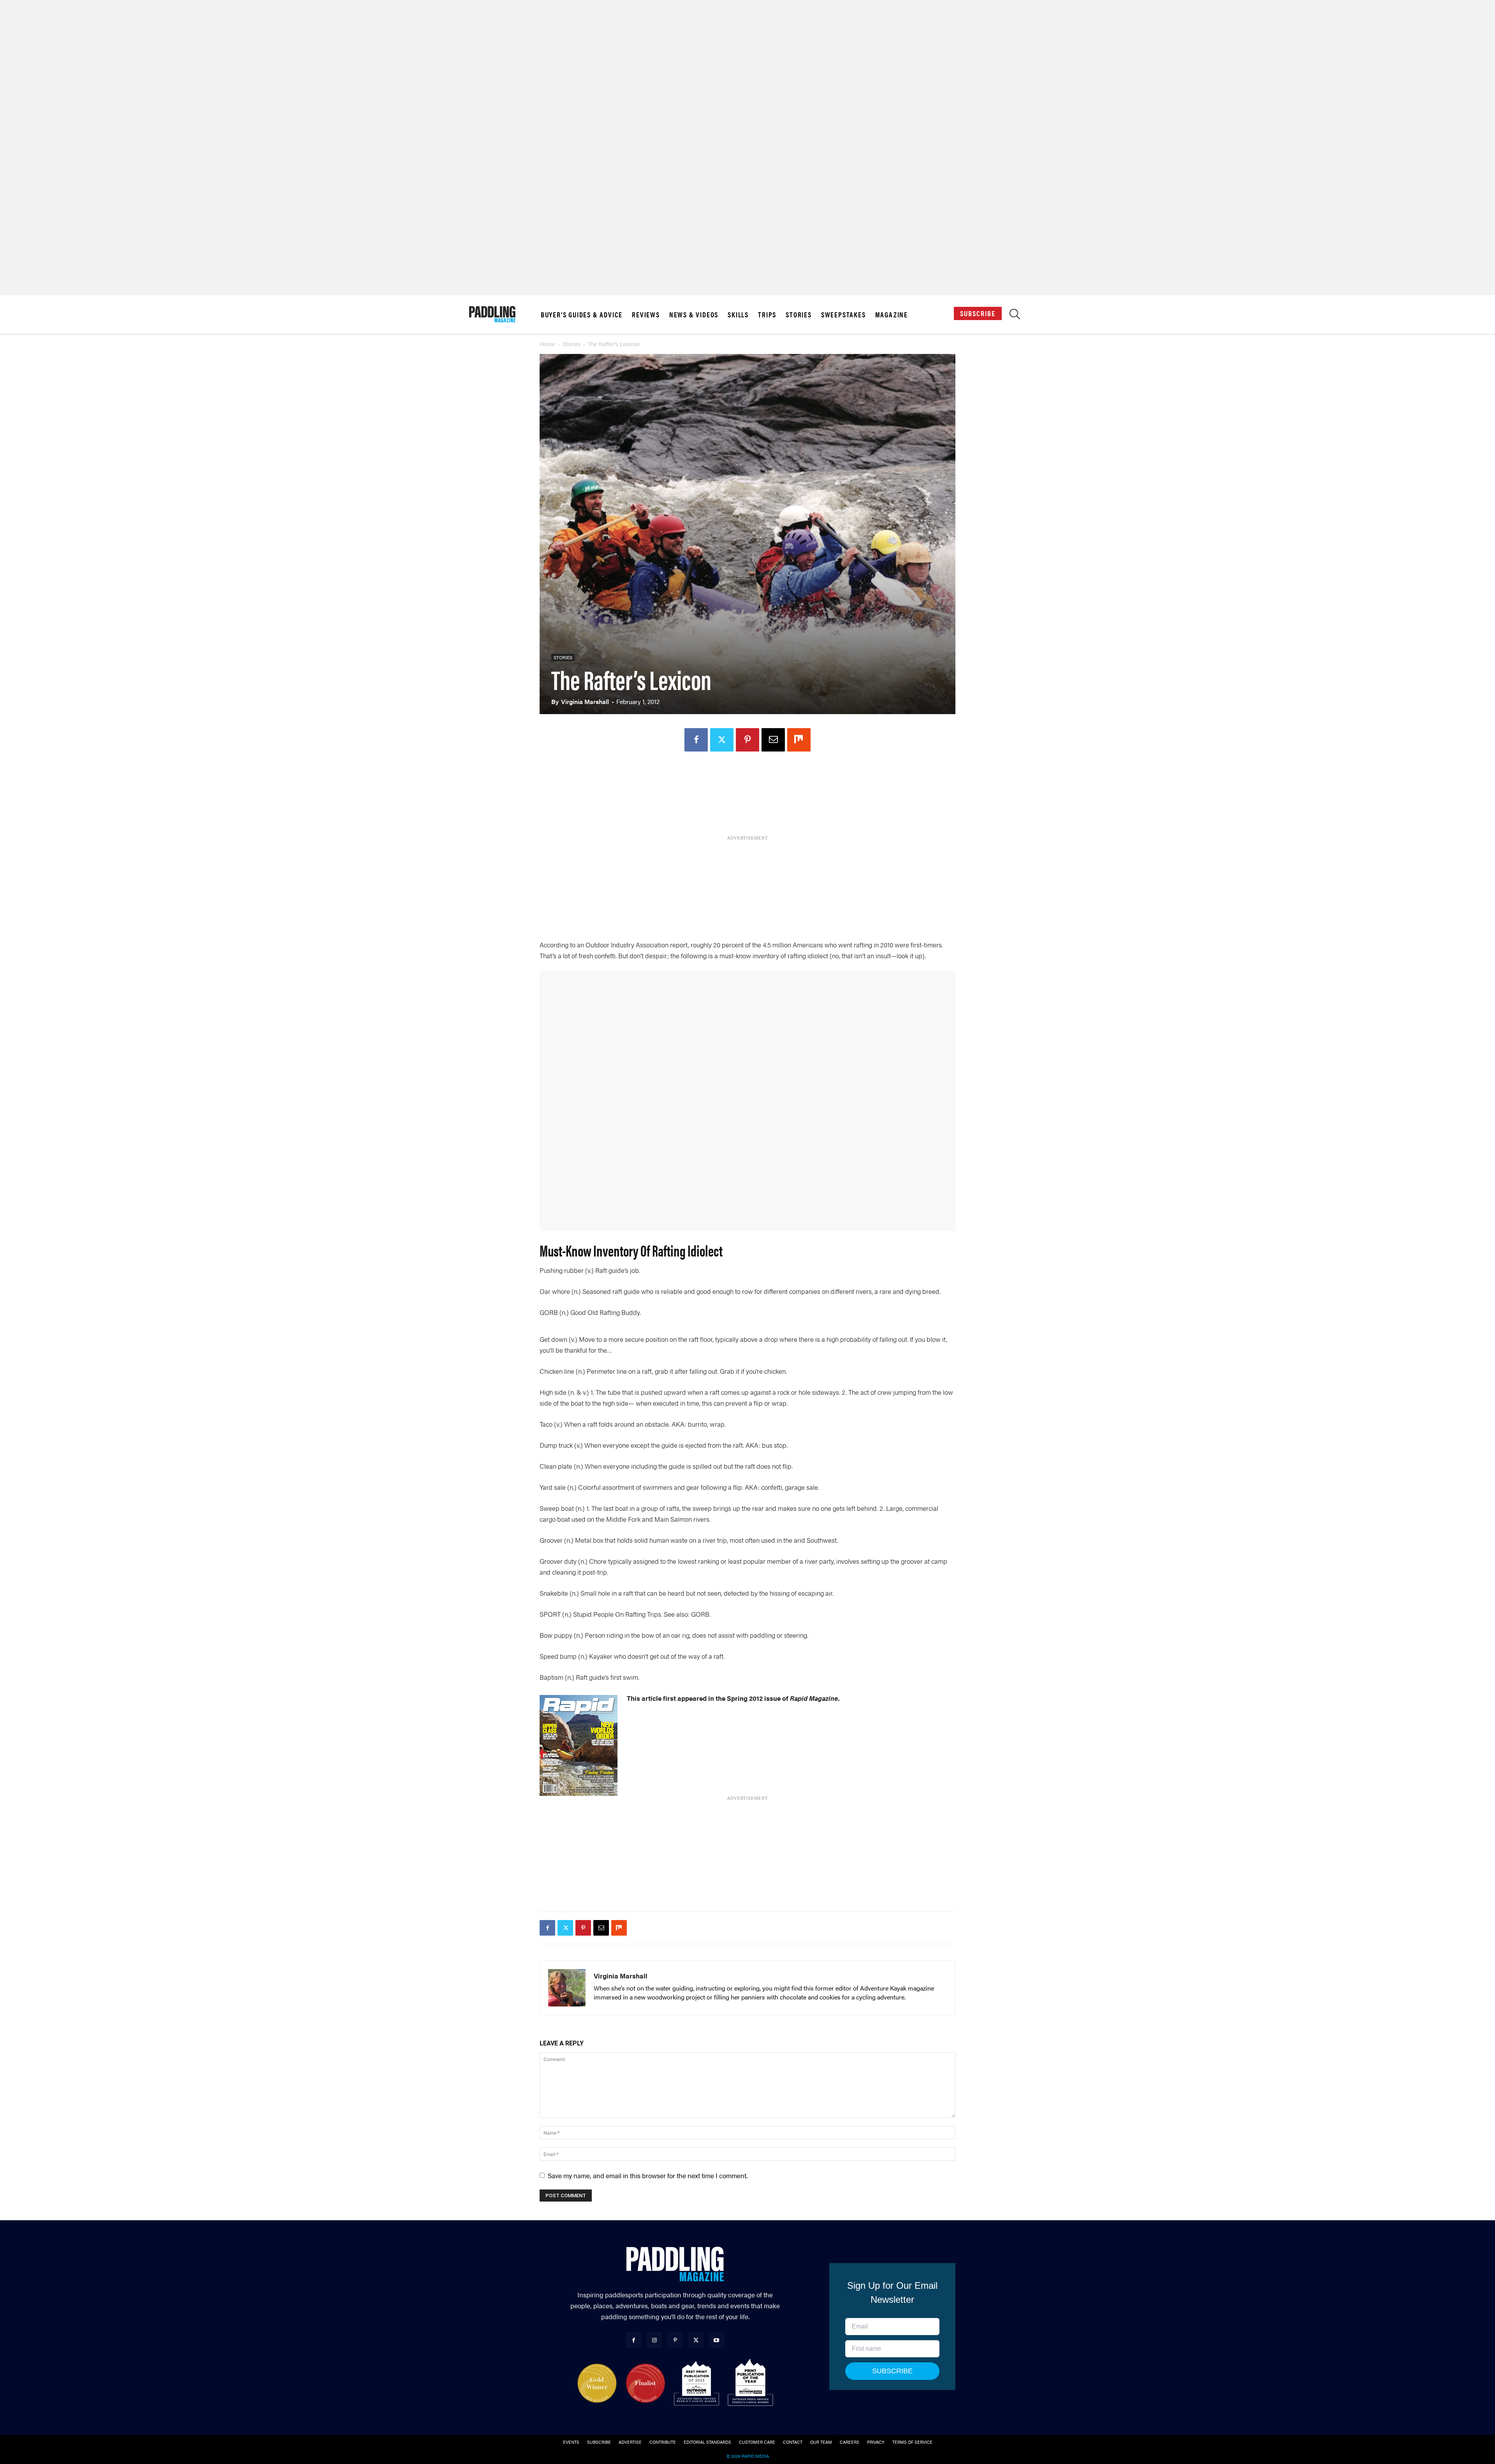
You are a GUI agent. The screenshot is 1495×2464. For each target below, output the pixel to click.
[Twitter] (722, 740)
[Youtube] (717, 2340)
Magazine (892, 315)
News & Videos (694, 315)
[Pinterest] (747, 740)
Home (547, 344)
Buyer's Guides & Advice (582, 315)
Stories (799, 315)
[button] (1015, 316)
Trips (767, 315)
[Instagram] (654, 2340)
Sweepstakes (843, 315)
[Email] (773, 740)
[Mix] (799, 740)
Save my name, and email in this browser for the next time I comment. (648, 2175)
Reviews (646, 315)
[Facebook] (696, 740)
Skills (738, 315)
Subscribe (978, 313)
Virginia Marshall (585, 701)
